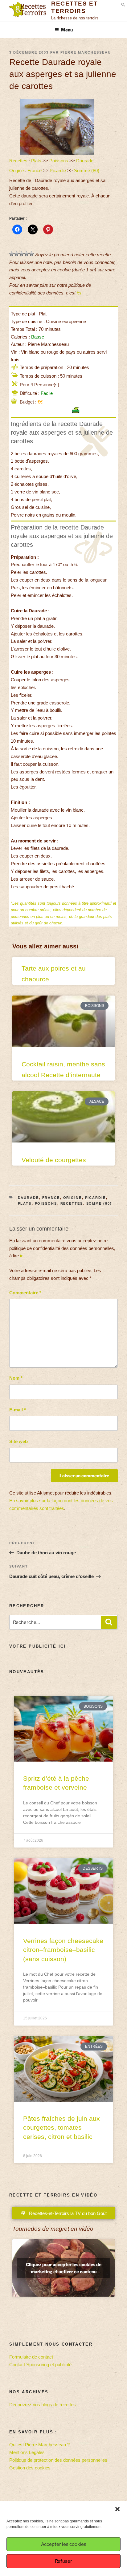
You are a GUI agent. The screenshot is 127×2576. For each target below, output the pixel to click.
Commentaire (25, 1293)
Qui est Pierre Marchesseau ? (39, 2445)
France (35, 170)
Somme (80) (87, 170)
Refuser (63, 2561)
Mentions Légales (27, 2452)
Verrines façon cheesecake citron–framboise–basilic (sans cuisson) (63, 1950)
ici (79, 293)
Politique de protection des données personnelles (58, 2460)
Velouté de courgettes (54, 1160)
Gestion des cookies (30, 2468)
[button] (117, 2509)
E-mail (18, 1410)
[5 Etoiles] (31, 254)
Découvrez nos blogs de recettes (43, 2405)
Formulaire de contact (31, 2357)
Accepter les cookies (64, 2544)
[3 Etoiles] (22, 254)
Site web (18, 1441)
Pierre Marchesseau (86, 52)
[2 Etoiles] (17, 254)
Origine (16, 170)
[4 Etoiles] (27, 254)
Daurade (85, 161)
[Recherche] (109, 1622)
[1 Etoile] (12, 254)
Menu (67, 30)
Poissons (59, 161)
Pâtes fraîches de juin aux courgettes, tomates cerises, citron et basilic (61, 2128)
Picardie (58, 170)
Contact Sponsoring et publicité (40, 2365)
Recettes (18, 161)
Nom (16, 1378)
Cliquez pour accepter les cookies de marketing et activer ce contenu (64, 2268)
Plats (36, 161)
